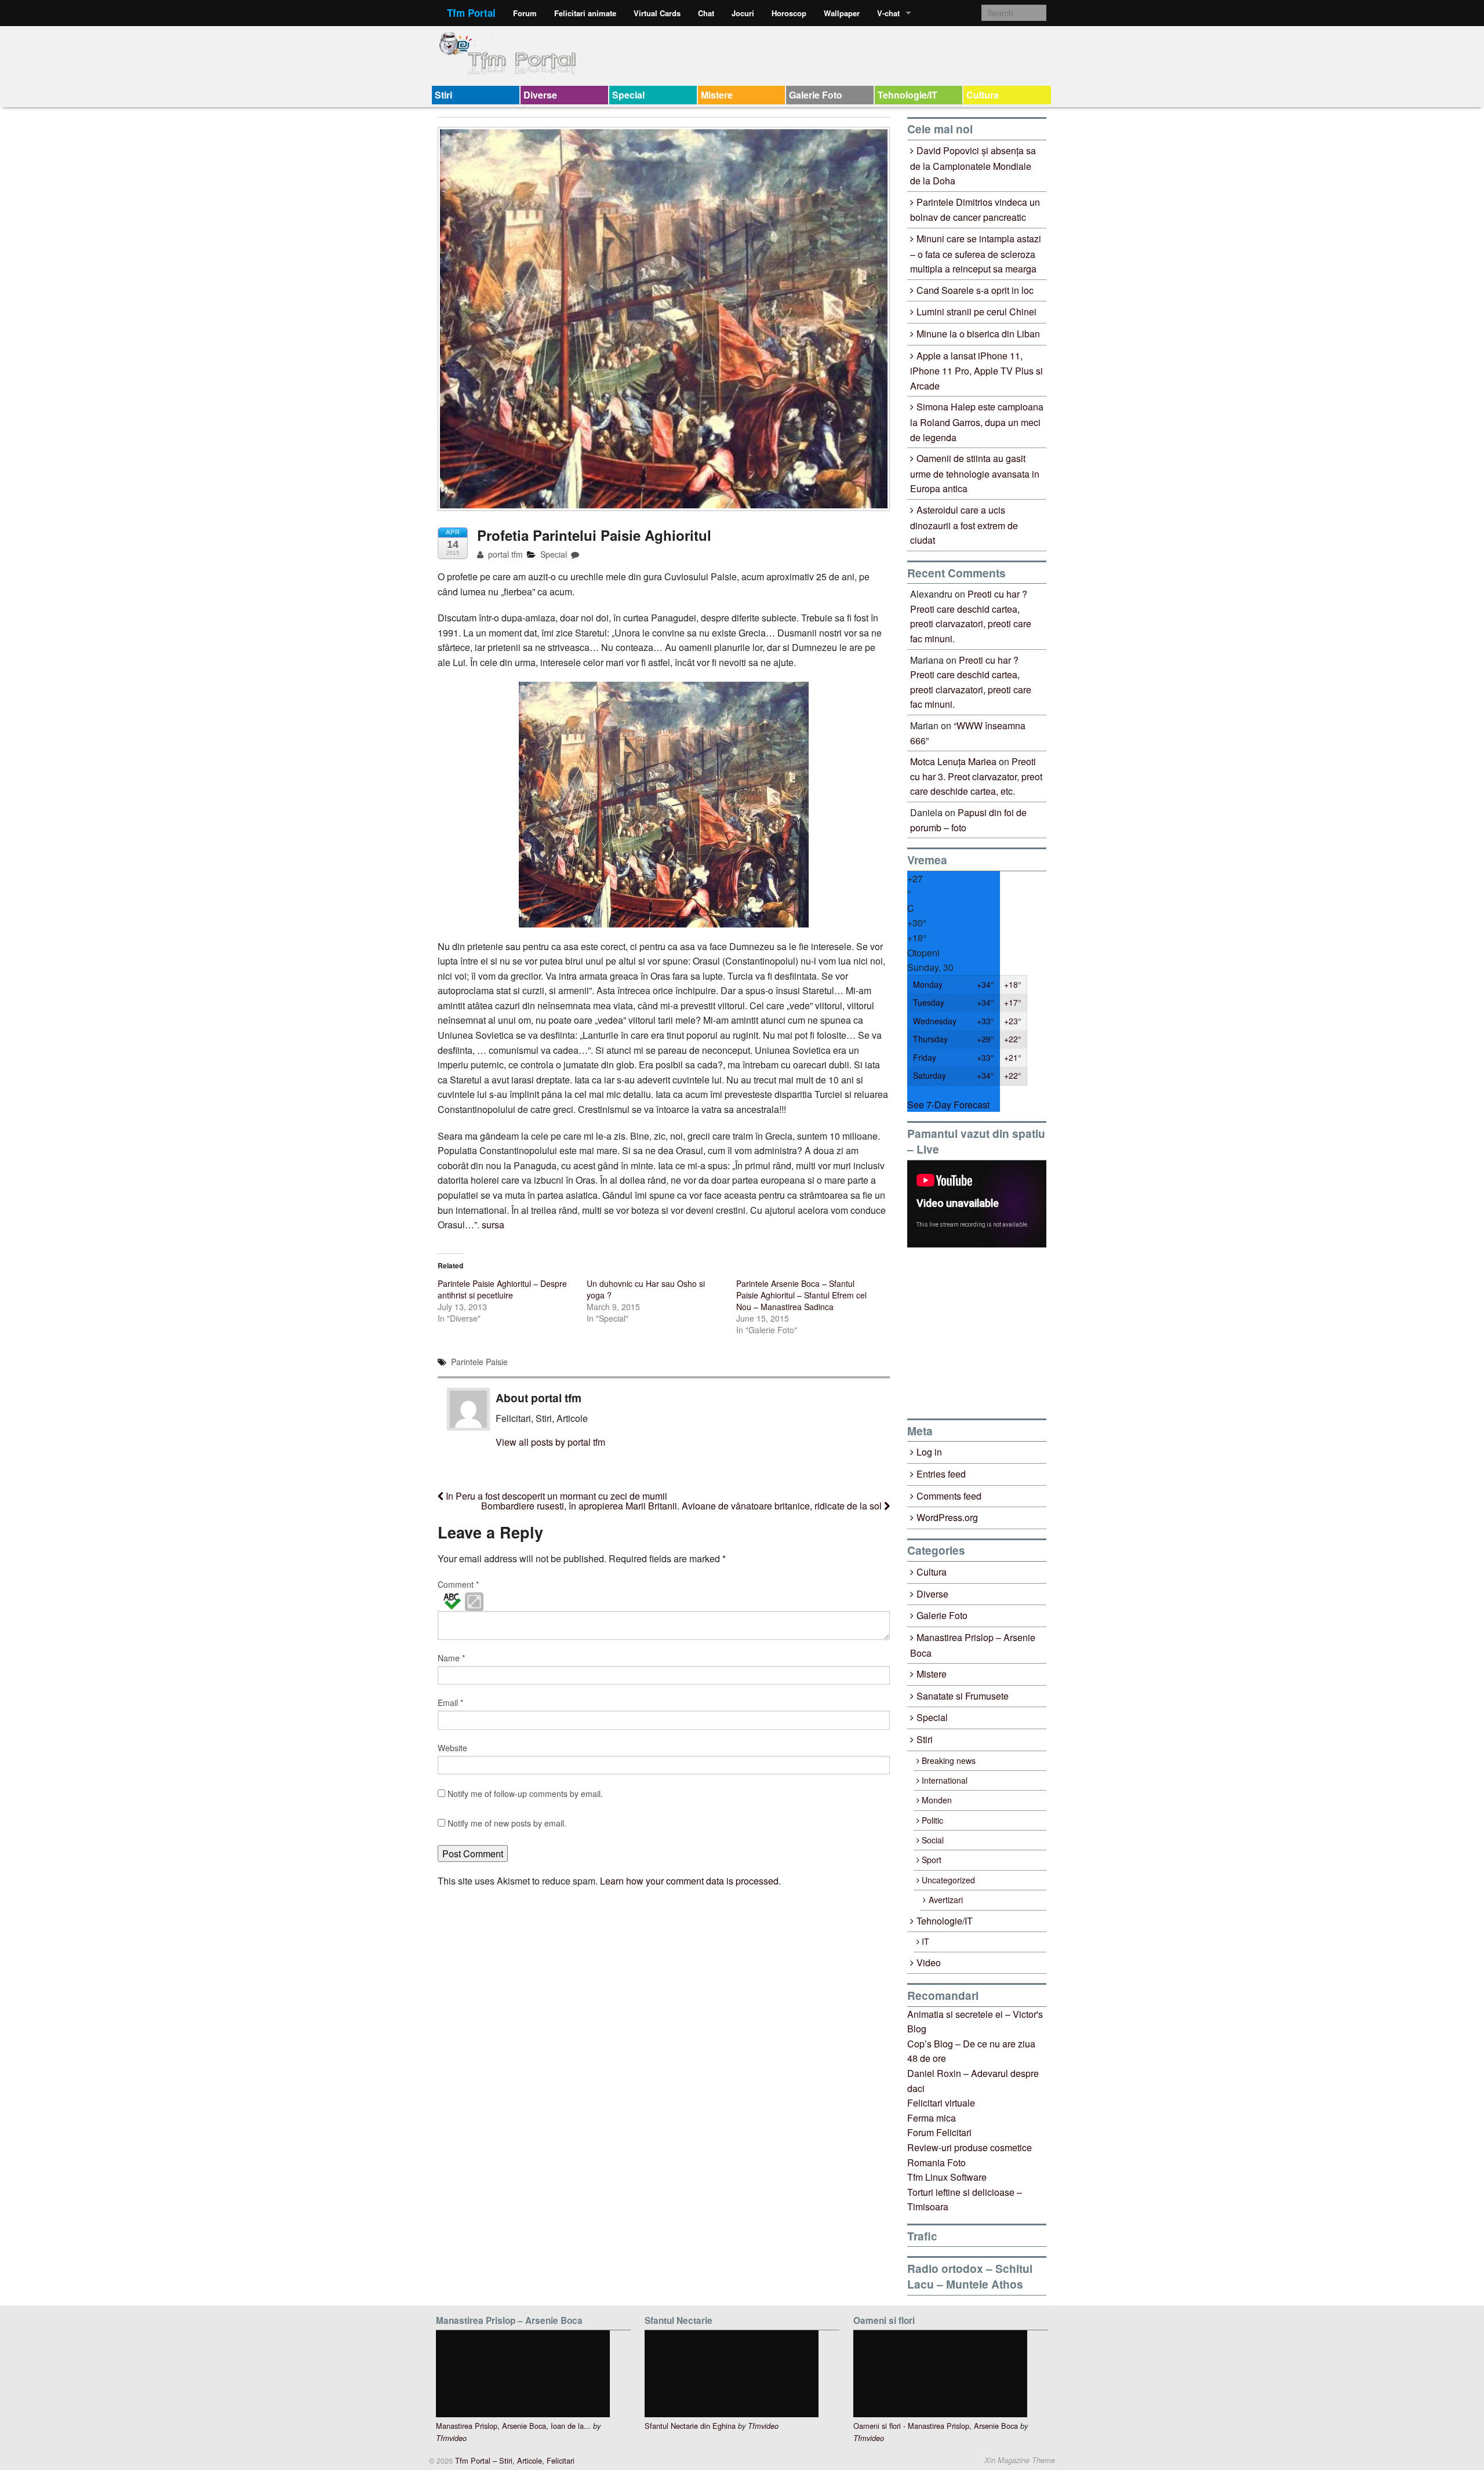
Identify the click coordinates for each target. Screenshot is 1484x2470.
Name (451, 1658)
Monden (937, 1800)
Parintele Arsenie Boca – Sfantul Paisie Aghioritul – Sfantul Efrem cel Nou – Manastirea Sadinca (801, 1295)
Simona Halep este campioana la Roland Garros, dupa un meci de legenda (977, 422)
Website (452, 1748)
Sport (932, 1860)
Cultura (983, 95)
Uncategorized (948, 1880)
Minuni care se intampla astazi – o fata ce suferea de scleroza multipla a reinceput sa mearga (976, 254)
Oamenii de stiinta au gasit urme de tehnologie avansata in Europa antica (975, 473)
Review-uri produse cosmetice (970, 2147)
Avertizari (946, 1900)
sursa (493, 1225)
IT (925, 1941)
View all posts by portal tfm (550, 1442)
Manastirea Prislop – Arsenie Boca (973, 1645)
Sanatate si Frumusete (963, 1696)
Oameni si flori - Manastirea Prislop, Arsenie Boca (936, 2426)
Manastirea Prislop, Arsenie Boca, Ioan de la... (513, 2426)
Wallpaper (842, 13)
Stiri (443, 95)
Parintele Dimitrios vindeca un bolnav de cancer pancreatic (975, 210)
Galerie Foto (816, 95)
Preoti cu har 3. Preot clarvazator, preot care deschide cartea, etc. (976, 776)
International (945, 1780)
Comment (458, 1584)
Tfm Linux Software (947, 2177)
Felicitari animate (585, 13)
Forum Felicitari (939, 2132)
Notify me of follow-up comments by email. (525, 1794)
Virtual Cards (657, 13)
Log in (929, 1452)
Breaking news (949, 1760)
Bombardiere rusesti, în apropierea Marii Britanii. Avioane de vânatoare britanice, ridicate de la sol (683, 1506)
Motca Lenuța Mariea (953, 761)
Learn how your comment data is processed (689, 1881)
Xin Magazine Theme (1020, 2460)
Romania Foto (936, 2162)
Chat (706, 13)
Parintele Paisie (479, 1362)
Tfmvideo (451, 2438)
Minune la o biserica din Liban (978, 334)
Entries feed (941, 1474)
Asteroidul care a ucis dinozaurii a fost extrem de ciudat (964, 525)
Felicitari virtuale (941, 2103)
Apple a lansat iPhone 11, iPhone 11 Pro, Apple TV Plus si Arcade (976, 371)
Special (628, 95)
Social (933, 1840)
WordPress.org (947, 1517)
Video (929, 1962)
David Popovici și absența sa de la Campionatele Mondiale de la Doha (973, 165)
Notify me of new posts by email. (507, 1823)
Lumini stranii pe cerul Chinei (976, 312)
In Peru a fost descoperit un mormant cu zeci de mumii (555, 1496)
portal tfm (504, 554)
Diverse (540, 95)
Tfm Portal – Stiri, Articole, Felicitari (514, 2460)
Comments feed (949, 1496)
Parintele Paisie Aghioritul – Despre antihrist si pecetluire (502, 1289)
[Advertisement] (994, 1333)
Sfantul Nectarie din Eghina (690, 2426)
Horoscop (789, 13)
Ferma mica (932, 2118)
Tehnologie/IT (908, 95)
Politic (932, 1820)
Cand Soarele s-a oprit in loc (975, 290)
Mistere (717, 95)
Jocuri (743, 13)
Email (450, 1703)
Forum (525, 13)
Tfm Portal (471, 13)
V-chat (888, 13)
